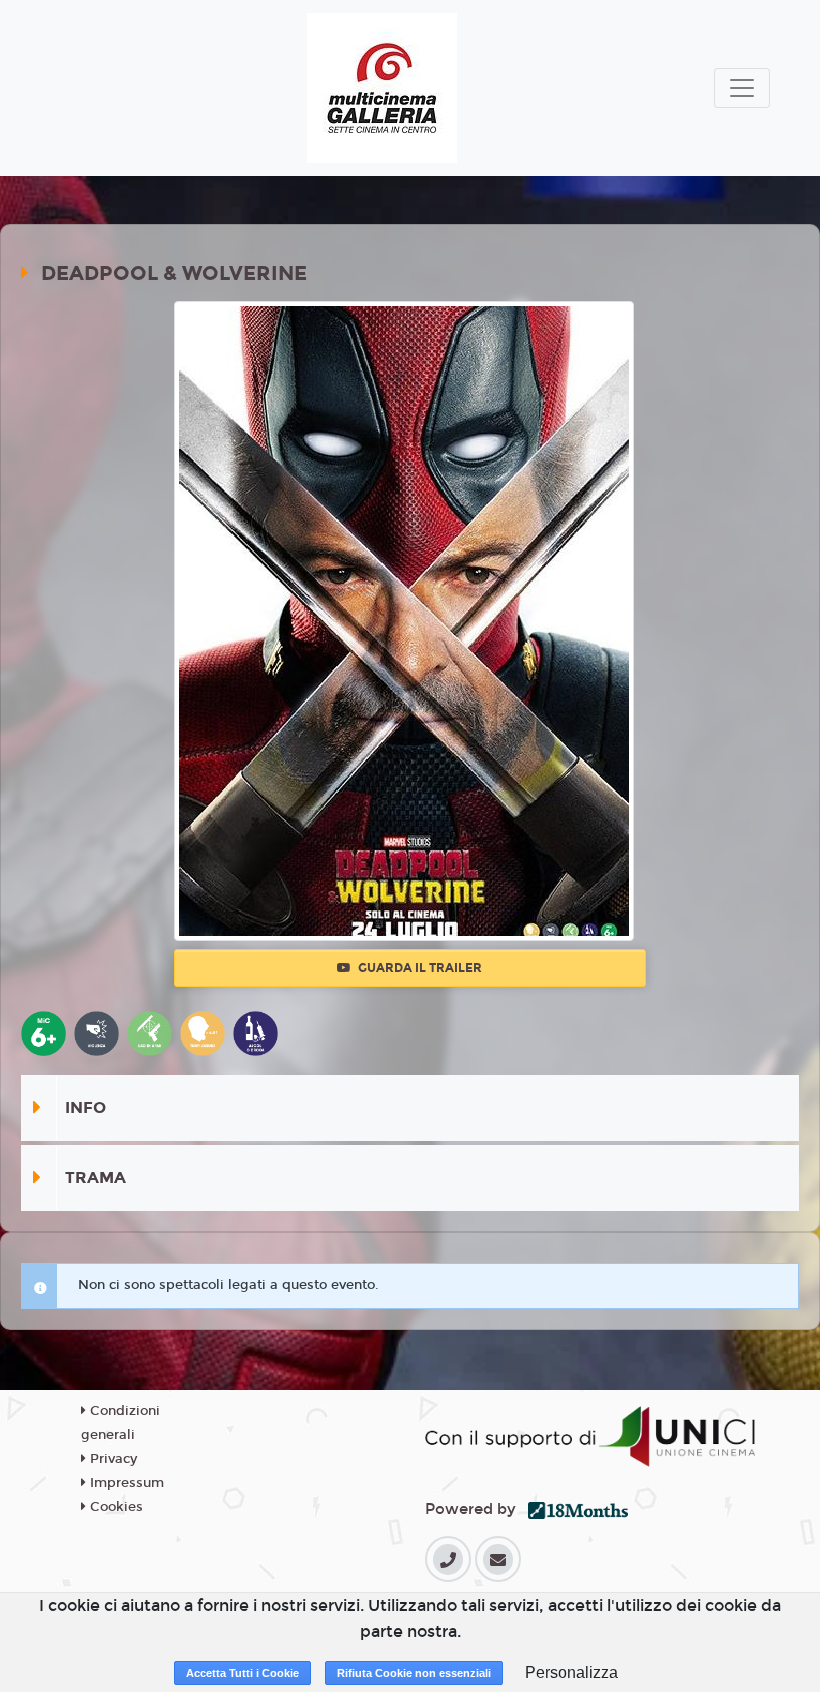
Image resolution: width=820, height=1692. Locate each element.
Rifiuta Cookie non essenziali (414, 1673)
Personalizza (571, 1672)
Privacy (111, 1459)
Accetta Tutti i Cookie (242, 1673)
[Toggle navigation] (742, 88)
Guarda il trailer (418, 968)
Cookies (114, 1507)
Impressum (125, 1483)
